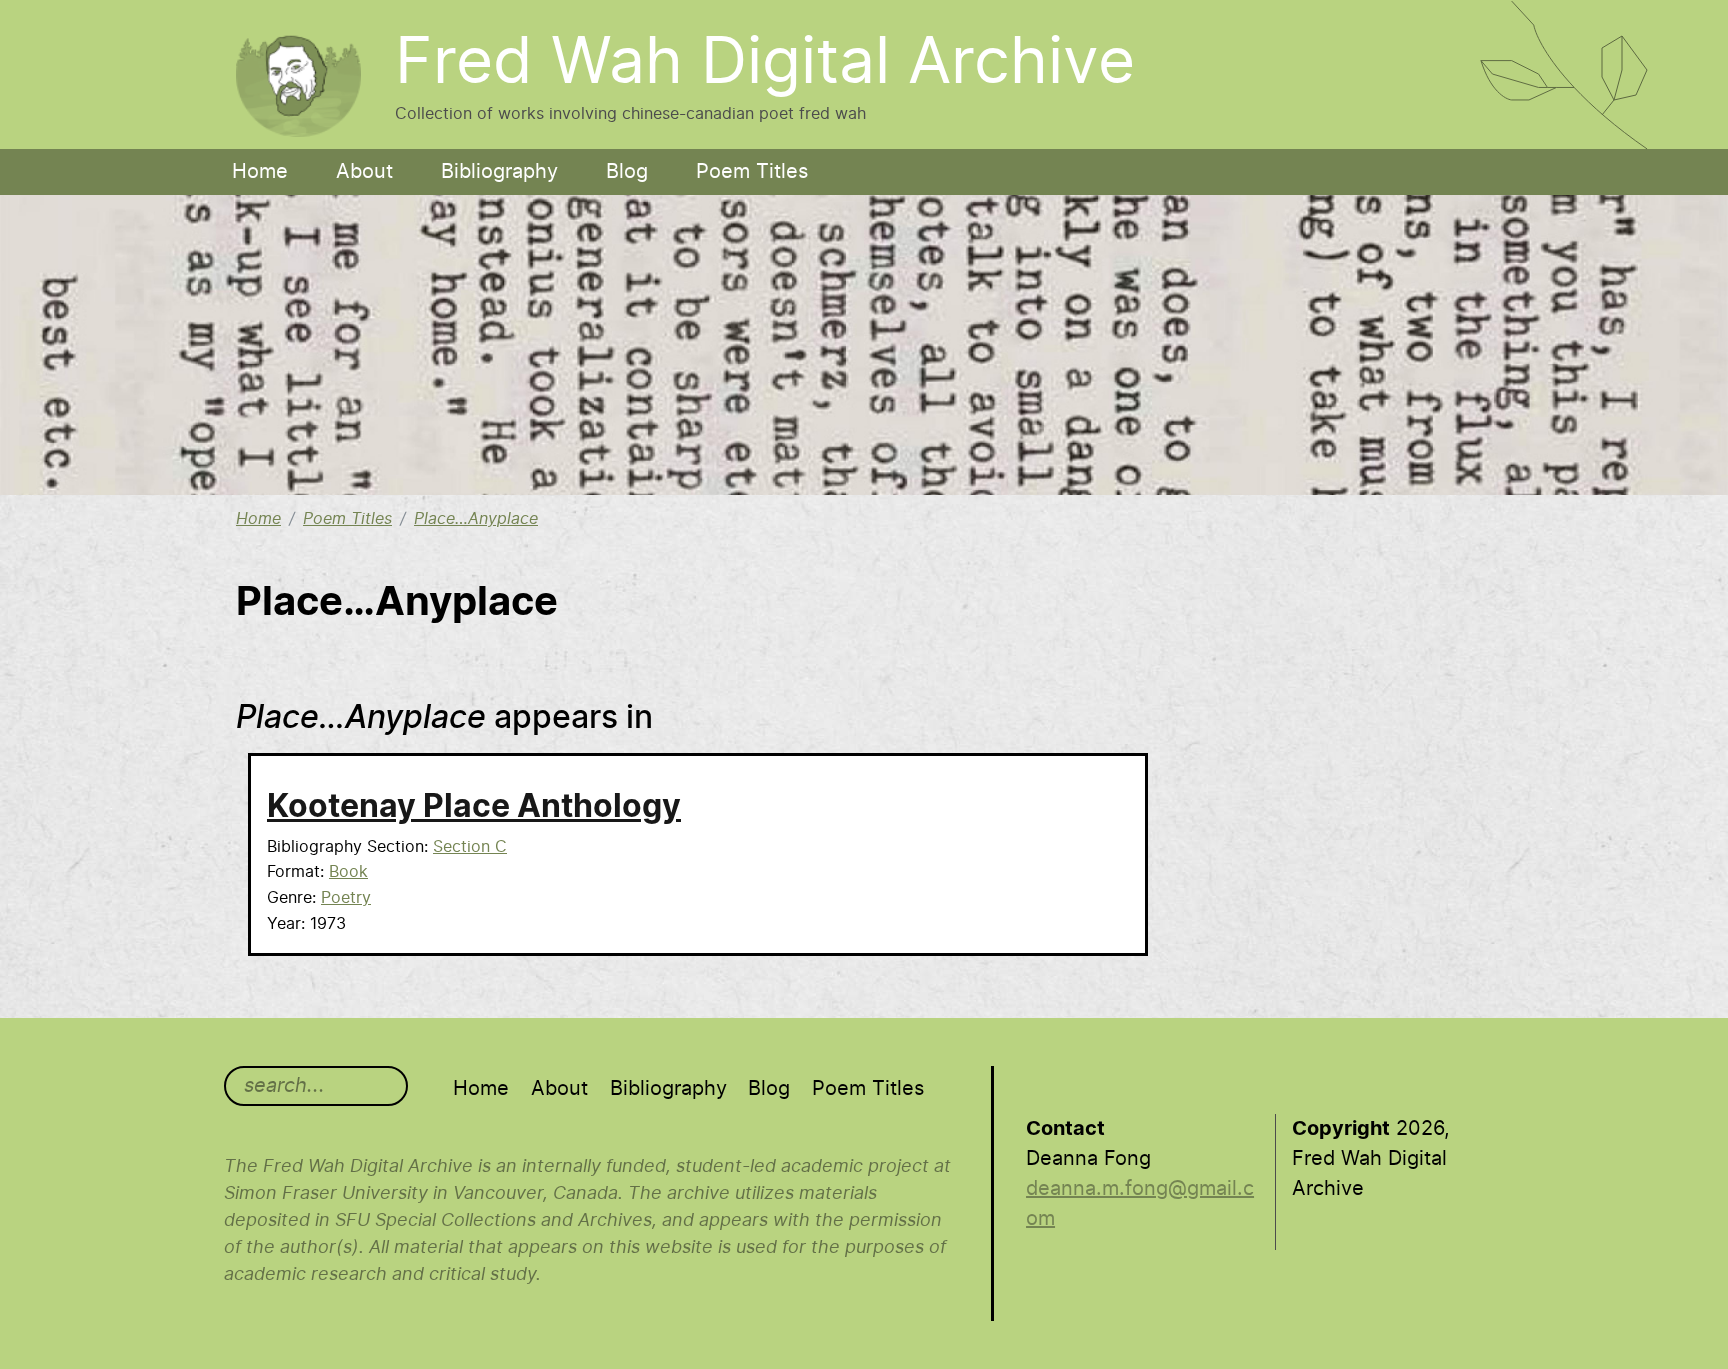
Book (348, 872)
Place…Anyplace (476, 519)
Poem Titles (752, 172)
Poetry (346, 898)
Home (260, 172)
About (364, 172)
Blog (627, 172)
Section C (470, 847)
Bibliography (499, 172)
